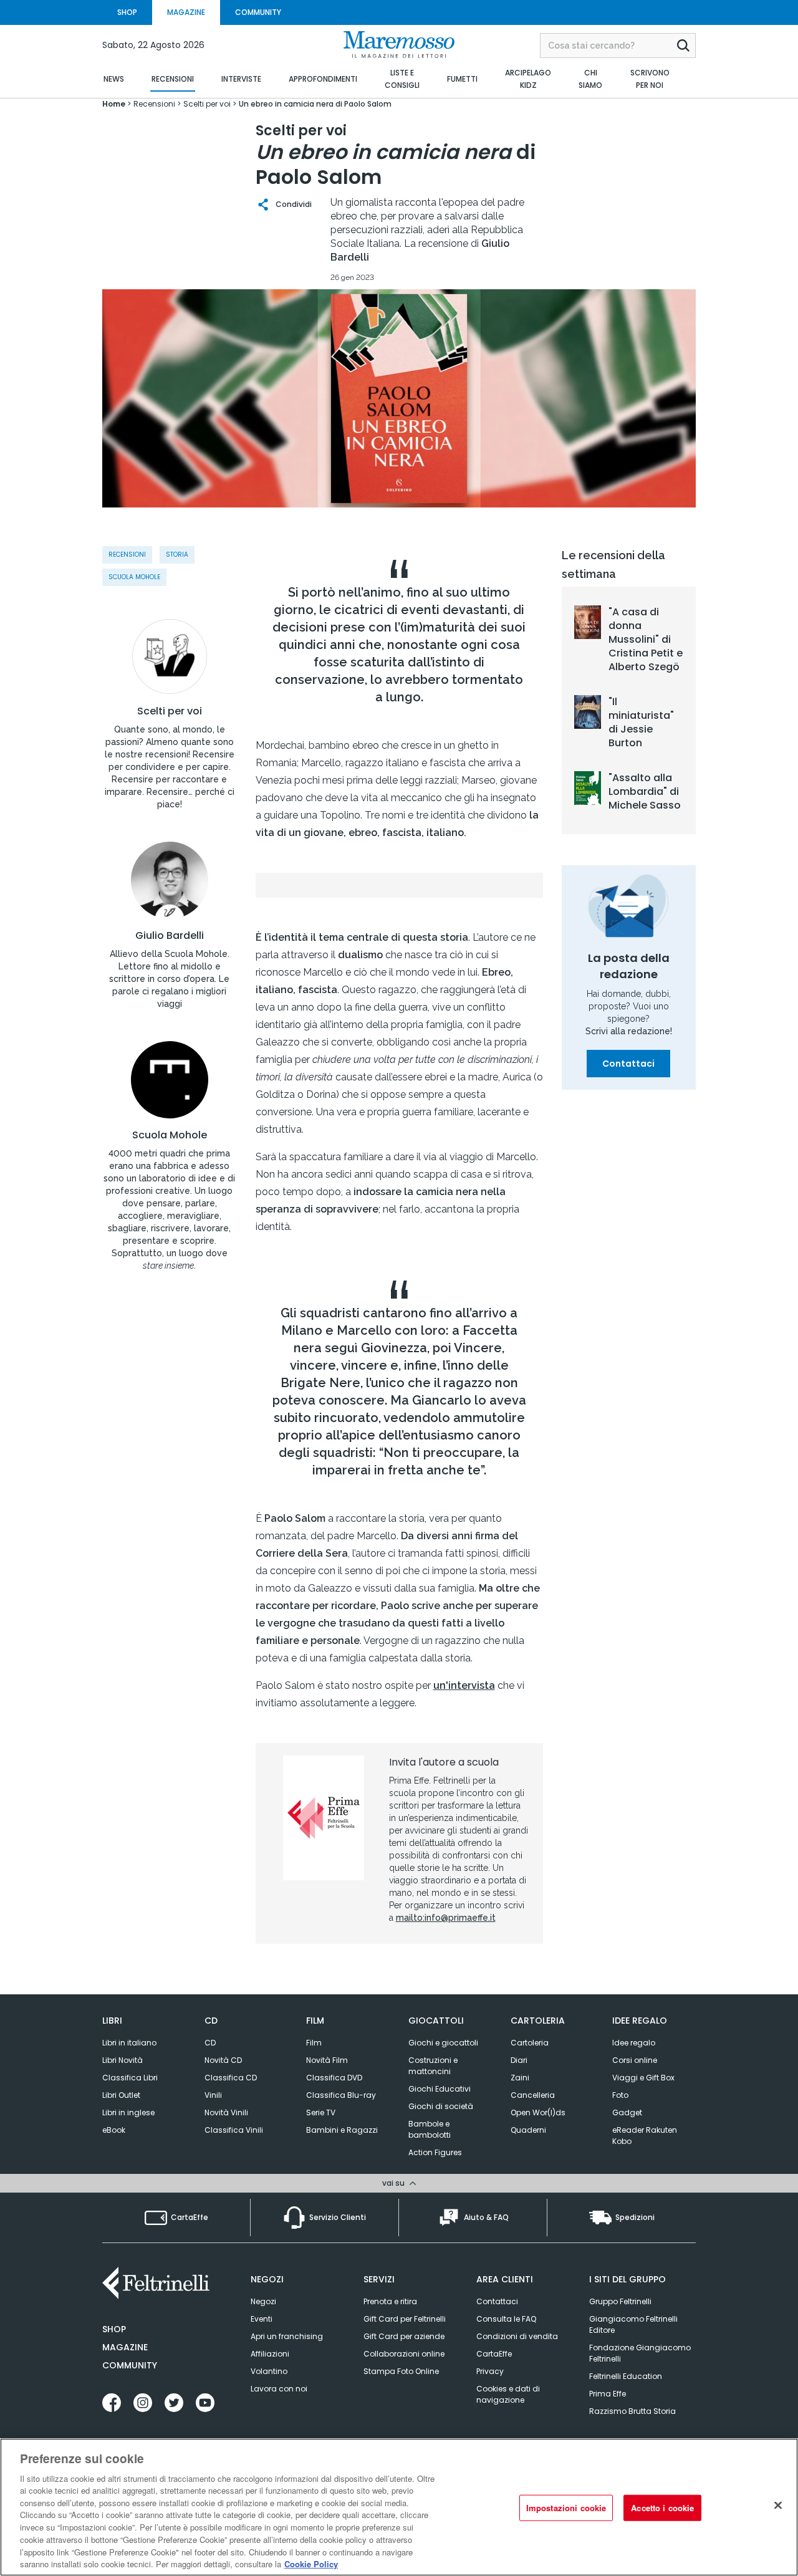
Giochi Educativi (440, 2089)
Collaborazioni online (404, 2354)
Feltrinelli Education (626, 2376)
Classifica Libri (130, 2078)
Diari (519, 2060)
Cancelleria (533, 2095)
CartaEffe (494, 2354)
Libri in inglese (128, 2112)
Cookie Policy (311, 2563)
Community (130, 2365)
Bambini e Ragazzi (342, 2130)
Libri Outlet (121, 2095)
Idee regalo (634, 2043)
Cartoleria (530, 2043)
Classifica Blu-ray (341, 2095)
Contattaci (628, 1064)
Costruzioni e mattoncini (433, 2066)
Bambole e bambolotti (430, 2129)
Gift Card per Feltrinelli (405, 2319)
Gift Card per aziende (404, 2336)
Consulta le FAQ (506, 2319)
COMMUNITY (258, 12)
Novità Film (327, 2060)
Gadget (627, 2112)
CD (210, 2043)
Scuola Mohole (170, 1135)
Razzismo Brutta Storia (632, 2411)
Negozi (263, 2301)
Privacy (490, 2371)
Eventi (262, 2319)
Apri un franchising (287, 2336)
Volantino (269, 2371)
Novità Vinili (226, 2112)
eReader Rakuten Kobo (645, 2136)
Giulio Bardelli (170, 936)
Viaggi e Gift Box (643, 2078)
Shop (114, 2329)
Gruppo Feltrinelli (620, 2301)
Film (314, 2043)
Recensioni (127, 555)
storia (177, 555)
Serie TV (321, 2112)
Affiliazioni (270, 2354)
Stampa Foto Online (401, 2371)
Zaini (520, 2078)
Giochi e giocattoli (443, 2043)
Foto (620, 2095)
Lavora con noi (279, 2389)
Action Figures (435, 2152)
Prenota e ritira (390, 2301)
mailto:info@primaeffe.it (446, 1918)
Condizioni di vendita (517, 2336)
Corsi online (635, 2060)
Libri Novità (123, 2060)
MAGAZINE (186, 12)
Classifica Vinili (234, 2130)
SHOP (127, 12)
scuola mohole (134, 577)
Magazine (125, 2347)
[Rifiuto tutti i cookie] (778, 2506)
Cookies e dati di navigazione (508, 2394)
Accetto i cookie (662, 2508)
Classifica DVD (334, 2078)
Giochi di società (441, 2106)
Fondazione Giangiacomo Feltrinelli (640, 2353)
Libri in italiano (129, 2043)
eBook (114, 2130)
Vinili (213, 2095)
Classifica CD (231, 2078)
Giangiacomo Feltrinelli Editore (633, 2324)
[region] (399, 2507)
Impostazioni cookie (566, 2508)
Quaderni (528, 2130)
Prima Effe (608, 2394)
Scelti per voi (170, 711)
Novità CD (223, 2060)
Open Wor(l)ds (538, 2112)
